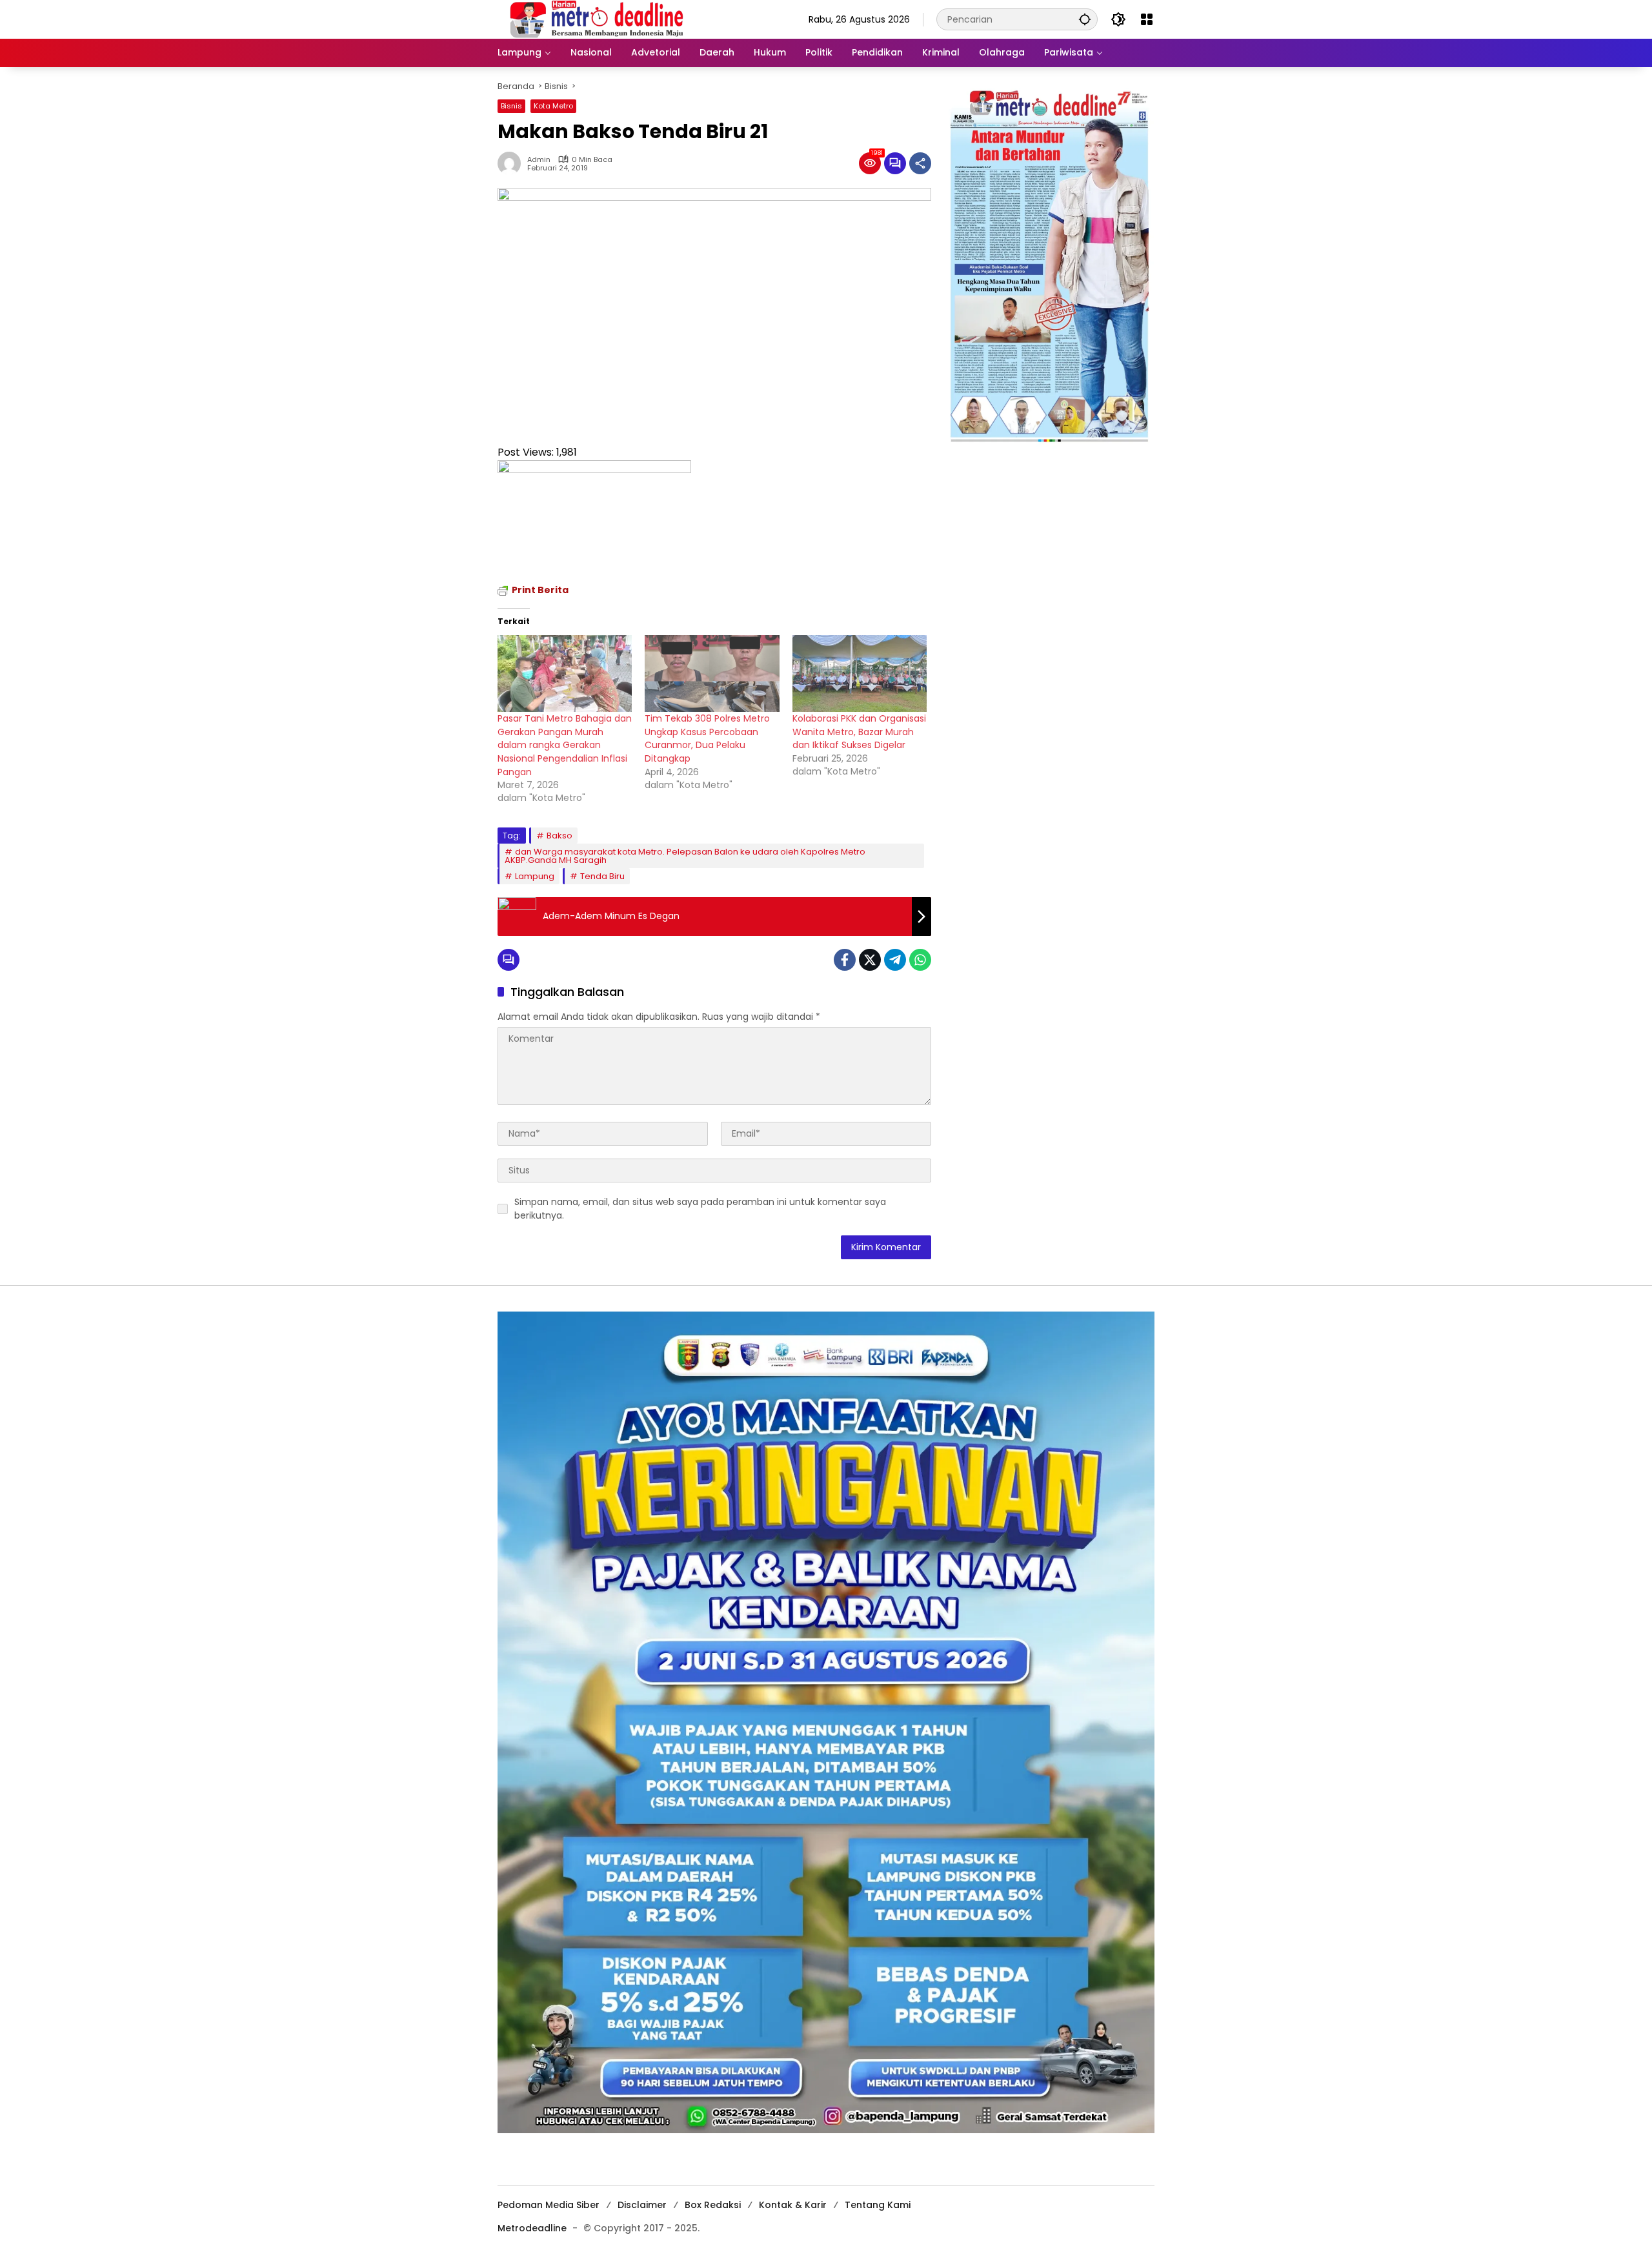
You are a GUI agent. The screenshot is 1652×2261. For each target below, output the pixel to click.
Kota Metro (553, 106)
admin (539, 160)
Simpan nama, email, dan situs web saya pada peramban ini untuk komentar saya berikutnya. (700, 1209)
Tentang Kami (878, 2205)
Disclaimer (642, 2205)
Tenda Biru (602, 876)
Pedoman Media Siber (549, 2205)
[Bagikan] (920, 163)
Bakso (559, 836)
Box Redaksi (713, 2205)
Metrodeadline (532, 2228)
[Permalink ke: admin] (512, 163)
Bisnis (511, 106)
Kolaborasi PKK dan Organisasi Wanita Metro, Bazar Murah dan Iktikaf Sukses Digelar (859, 732)
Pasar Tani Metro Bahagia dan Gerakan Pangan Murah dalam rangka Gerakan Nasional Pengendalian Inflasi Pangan (565, 745)
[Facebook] (845, 960)
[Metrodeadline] (594, 19)
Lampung (535, 876)
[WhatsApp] (920, 960)
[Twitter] (870, 960)
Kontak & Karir (793, 2205)
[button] (1085, 19)
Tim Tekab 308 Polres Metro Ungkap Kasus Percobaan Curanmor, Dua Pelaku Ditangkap (707, 738)
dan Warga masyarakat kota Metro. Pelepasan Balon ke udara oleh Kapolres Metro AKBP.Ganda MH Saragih (685, 856)
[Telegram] (895, 960)
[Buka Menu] (1147, 19)
